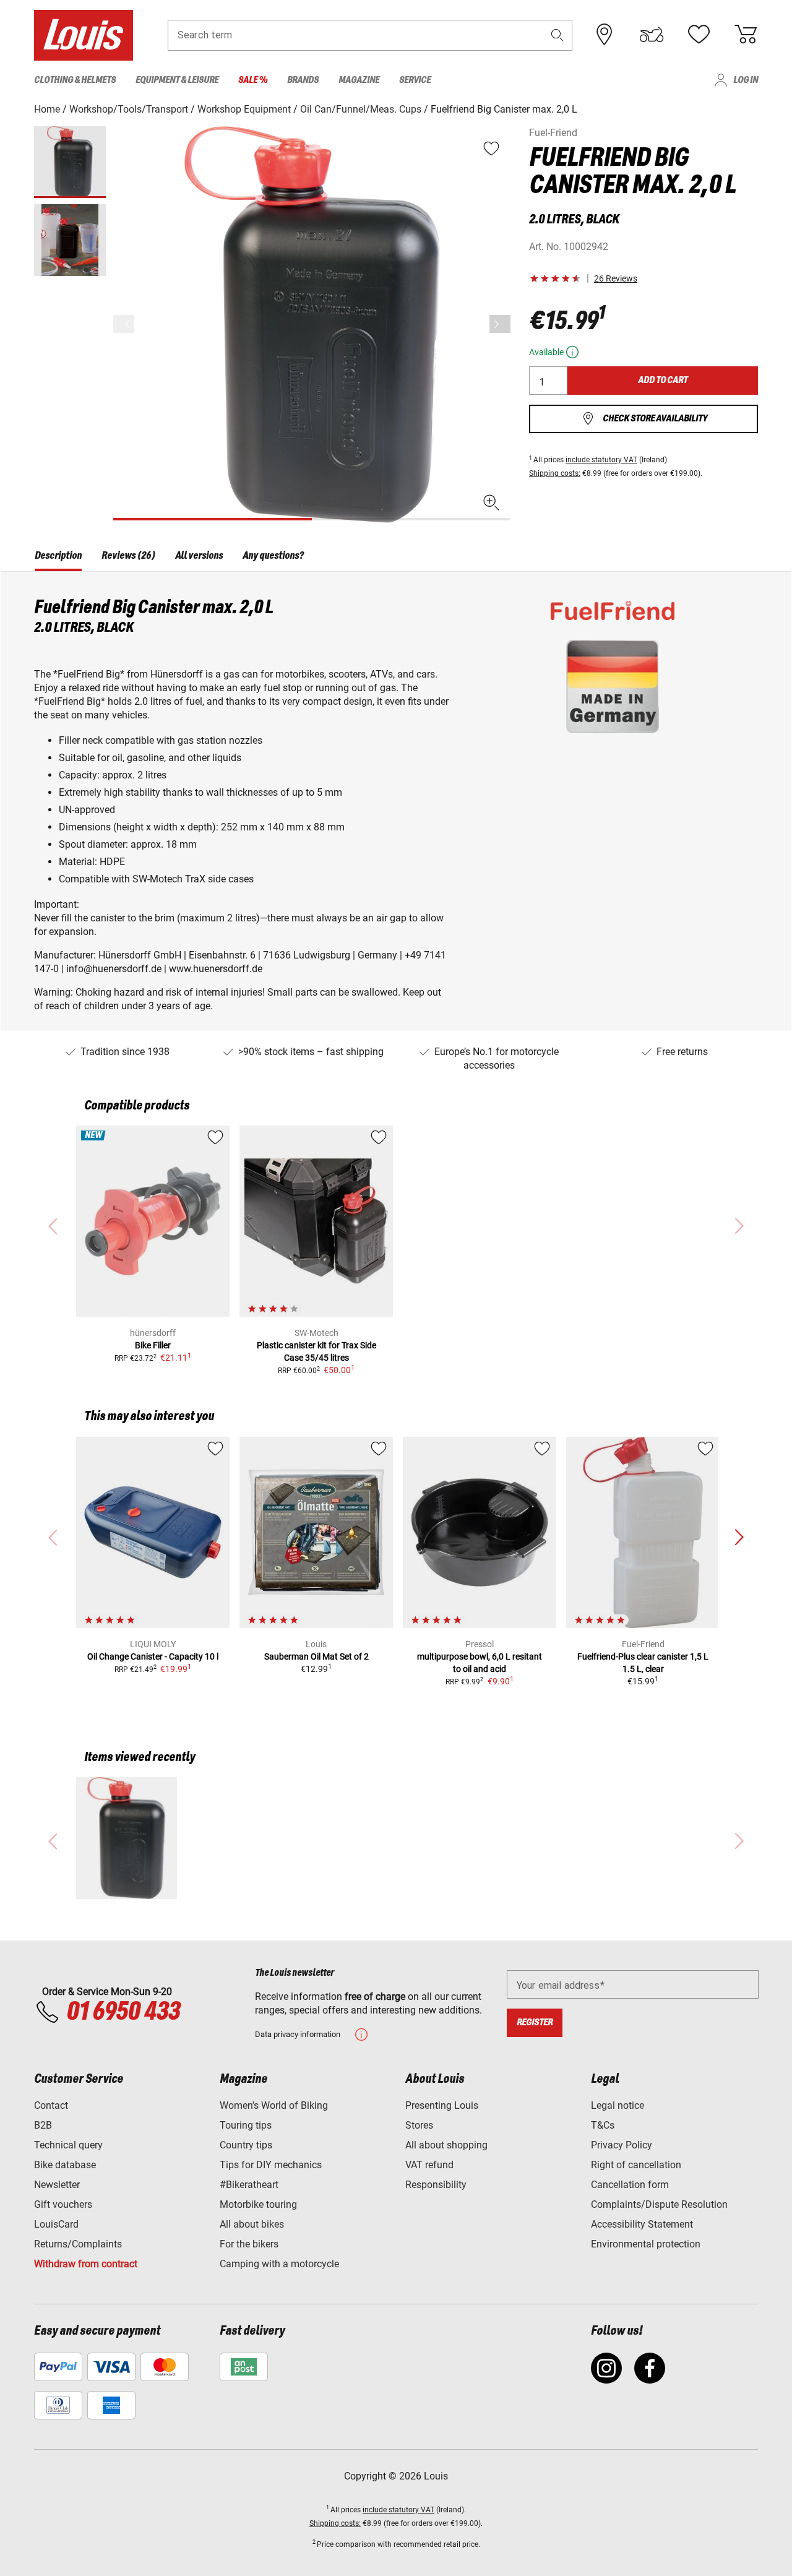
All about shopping (446, 2145)
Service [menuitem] (415, 80)
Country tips (246, 2145)
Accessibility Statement (642, 2224)
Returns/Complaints (78, 2244)
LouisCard (56, 2224)
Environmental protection (646, 2244)
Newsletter (57, 2185)
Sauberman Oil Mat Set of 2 (316, 1656)
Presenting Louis (442, 2105)
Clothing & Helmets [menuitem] (75, 80)
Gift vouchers (63, 2204)
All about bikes (252, 2224)
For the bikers (249, 2244)
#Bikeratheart (249, 2185)
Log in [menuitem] (746, 80)
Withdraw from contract (86, 2264)
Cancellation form (630, 2185)
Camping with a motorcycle (279, 2264)
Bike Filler (153, 1345)
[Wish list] (699, 35)
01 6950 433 (123, 2012)
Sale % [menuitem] (253, 80)
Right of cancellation (636, 2165)
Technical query (68, 2145)
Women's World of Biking (274, 2105)
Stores (419, 2125)
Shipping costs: (555, 473)
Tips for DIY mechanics (271, 2165)
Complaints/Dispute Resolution (659, 2204)
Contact (51, 2105)
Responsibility (436, 2185)
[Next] (500, 324)
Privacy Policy (622, 2145)
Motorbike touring (258, 2204)
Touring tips (246, 2125)
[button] (557, 35)
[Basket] (746, 35)
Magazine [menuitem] (359, 80)
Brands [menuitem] (303, 80)
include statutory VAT (601, 460)
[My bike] (652, 35)
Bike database (65, 2165)
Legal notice (618, 2105)
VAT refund (429, 2165)
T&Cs (603, 2125)
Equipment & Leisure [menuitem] (177, 80)
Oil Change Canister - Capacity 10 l (153, 1656)
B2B (43, 2125)
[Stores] (605, 35)
